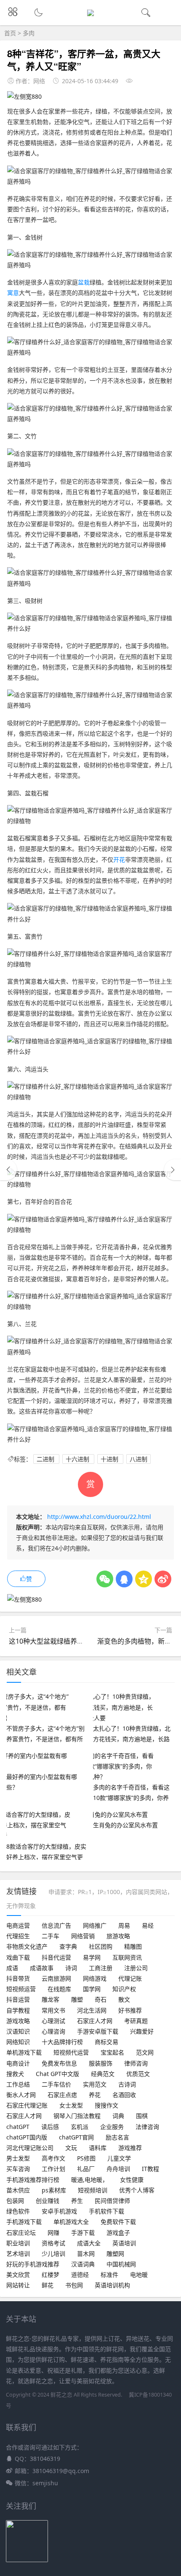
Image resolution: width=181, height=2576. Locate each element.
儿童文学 (119, 2158)
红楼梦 (51, 2275)
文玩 (71, 2148)
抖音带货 (18, 1978)
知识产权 (124, 1989)
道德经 (80, 2275)
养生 (77, 2201)
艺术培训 (18, 2254)
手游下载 (83, 2233)
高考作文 (53, 2158)
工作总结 (18, 2084)
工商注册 (101, 1968)
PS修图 (86, 2158)
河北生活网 (92, 2010)
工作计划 (53, 2169)
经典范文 (103, 2074)
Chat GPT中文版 (57, 2074)
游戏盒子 (118, 2233)
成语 (12, 1968)
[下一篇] (173, 1170)
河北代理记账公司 (30, 2148)
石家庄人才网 (95, 2021)
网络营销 (83, 1936)
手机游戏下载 (24, 2222)
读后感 (50, 2127)
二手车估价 (56, 2084)
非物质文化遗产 (27, 1946)
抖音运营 (18, 1999)
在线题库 (59, 1989)
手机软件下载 (106, 2211)
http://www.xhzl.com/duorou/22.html (99, 1517)
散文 (124, 1999)
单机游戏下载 (24, 2052)
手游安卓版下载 (98, 2031)
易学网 (92, 1957)
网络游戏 (95, 1978)
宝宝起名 (112, 2052)
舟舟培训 (118, 2169)
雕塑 (77, 1999)
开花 (119, 859)
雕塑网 (115, 2254)
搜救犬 (15, 2074)
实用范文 (95, 2084)
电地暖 (139, 2275)
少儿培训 (53, 2254)
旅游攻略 (118, 1936)
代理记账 (130, 1978)
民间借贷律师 (112, 2201)
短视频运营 (21, 1989)
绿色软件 (18, 2211)
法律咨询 (147, 2127)
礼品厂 (86, 2169)
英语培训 (124, 2243)
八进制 (138, 1459)
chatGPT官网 (76, 2137)
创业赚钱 (48, 2201)
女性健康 (132, 2180)
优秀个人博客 (137, 2190)
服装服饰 (101, 2063)
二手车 (51, 1936)
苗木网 (86, 2254)
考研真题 (136, 2021)
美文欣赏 (18, 2275)
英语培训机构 (112, 2285)
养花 (95, 2095)
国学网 (92, 1989)
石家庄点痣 (62, 2095)
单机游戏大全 (71, 2222)
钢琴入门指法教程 (77, 2116)
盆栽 (84, 282)
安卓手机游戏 (59, 2211)
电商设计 (18, 2063)
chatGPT (18, 2127)
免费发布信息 (59, 2063)
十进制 (110, 1459)
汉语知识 (18, 2031)
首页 (10, 33)
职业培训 (18, 2243)
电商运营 (18, 1925)
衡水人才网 (21, 2095)
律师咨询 (136, 2063)
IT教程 (150, 2169)
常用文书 (53, 2010)
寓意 (13, 293)
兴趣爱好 (142, 2031)
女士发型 (71, 2105)
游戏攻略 (18, 2021)
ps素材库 (54, 2190)
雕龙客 (51, 1999)
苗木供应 (18, 2190)
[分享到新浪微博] (163, 1579)
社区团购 (101, 1946)
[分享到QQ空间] (144, 1579)
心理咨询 (53, 2031)
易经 (148, 1925)
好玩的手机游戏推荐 (33, 2264)
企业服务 (112, 2127)
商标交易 (106, 2042)
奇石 (101, 1999)
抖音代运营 (56, 1957)
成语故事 (42, 1968)
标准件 (109, 2275)
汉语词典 (83, 2264)
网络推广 (95, 1925)
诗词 (71, 1968)
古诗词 (127, 2084)
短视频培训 (93, 2190)
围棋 (142, 2116)
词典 (118, 2116)
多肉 (29, 33)
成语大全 (89, 2243)
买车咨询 (18, 2169)
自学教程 (18, 2010)
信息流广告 (56, 1925)
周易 (124, 1925)
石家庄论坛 (21, 2233)
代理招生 (18, 1936)
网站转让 (18, 2285)
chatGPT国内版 (27, 2137)
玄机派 (80, 2127)
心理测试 (53, 2021)
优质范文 (138, 2074)
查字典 (68, 1946)
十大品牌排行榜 (62, 2042)
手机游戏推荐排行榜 (33, 2180)
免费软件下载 (118, 2222)
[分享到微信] (105, 1579)
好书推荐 (130, 2010)
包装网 (15, 2201)
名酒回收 (124, 2095)
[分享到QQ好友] (124, 1579)
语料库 (98, 2148)
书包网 (74, 2285)
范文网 (145, 2052)
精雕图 (133, 1946)
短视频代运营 (71, 2052)
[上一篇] (8, 1170)
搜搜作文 (106, 2105)
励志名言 (117, 2137)
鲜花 (48, 2285)
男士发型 (18, 2158)
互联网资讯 (127, 1957)
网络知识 (18, 2042)
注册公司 (136, 1968)
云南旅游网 (56, 1978)
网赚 (53, 2233)
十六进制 (78, 1459)
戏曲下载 (18, 1957)
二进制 (46, 1459)
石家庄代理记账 (27, 2105)
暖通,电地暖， (90, 2180)
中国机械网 (121, 2264)
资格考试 (53, 2243)
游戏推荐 (130, 2148)
